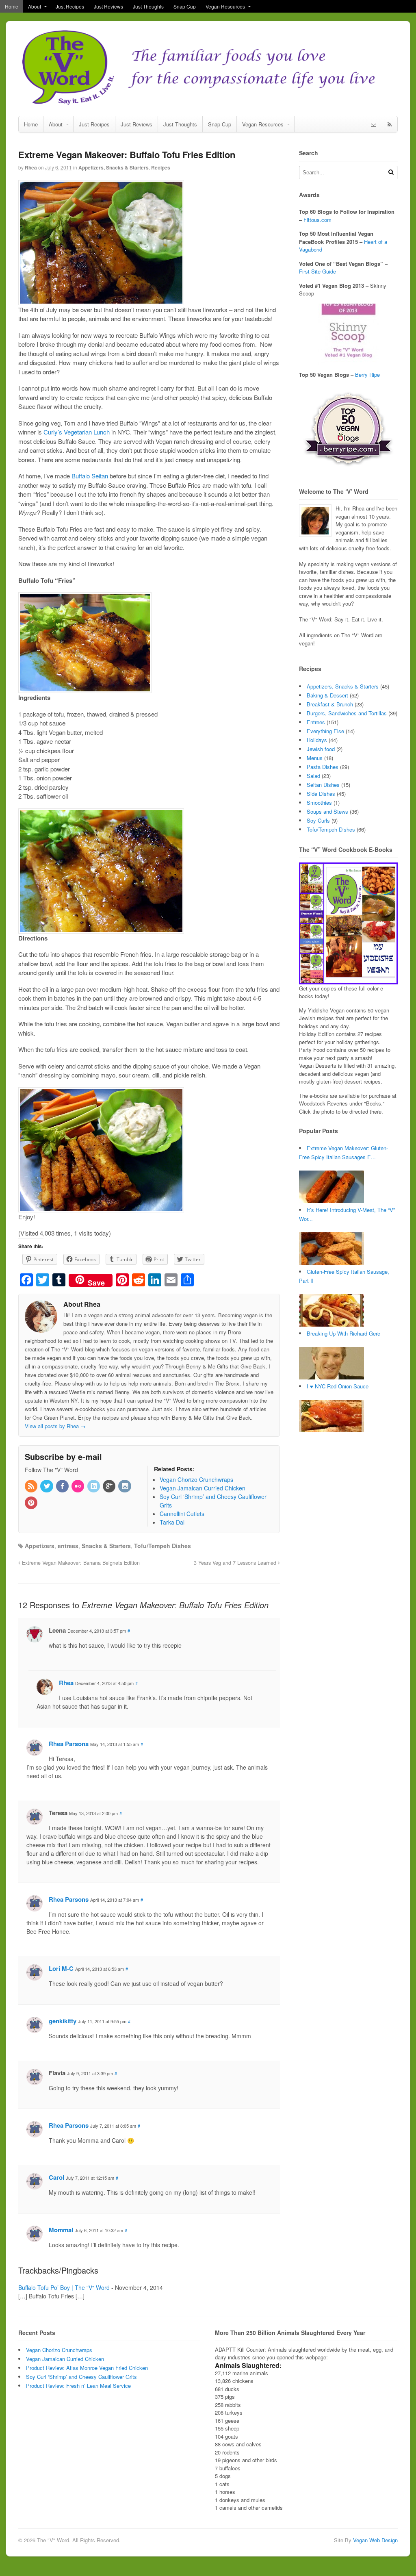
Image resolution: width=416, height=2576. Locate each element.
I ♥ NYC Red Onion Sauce (338, 1386)
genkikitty (63, 2021)
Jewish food (321, 749)
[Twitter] (47, 1486)
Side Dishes (321, 794)
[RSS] (32, 1486)
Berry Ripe (367, 375)
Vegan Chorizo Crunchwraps (59, 2350)
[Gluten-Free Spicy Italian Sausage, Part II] (331, 1324)
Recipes (161, 167)
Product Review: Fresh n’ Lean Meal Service (78, 2386)
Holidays (317, 740)
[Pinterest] (32, 1503)
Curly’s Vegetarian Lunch (77, 432)
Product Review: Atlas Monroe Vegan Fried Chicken (87, 2368)
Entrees (316, 722)
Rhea (31, 167)
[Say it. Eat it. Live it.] (208, 103)
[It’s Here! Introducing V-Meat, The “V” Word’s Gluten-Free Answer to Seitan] (331, 1263)
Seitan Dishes (323, 785)
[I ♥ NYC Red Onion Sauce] (331, 1430)
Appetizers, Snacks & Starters (114, 167)
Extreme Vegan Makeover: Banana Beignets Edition (80, 1563)
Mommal (61, 2230)
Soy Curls (318, 820)
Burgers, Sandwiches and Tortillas (347, 713)
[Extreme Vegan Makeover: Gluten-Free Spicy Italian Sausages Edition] (331, 1201)
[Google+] (110, 1486)
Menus (315, 758)
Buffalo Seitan (90, 476)
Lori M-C (61, 1968)
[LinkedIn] (94, 1486)
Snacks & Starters (106, 1546)
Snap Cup (185, 6)
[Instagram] (125, 1486)
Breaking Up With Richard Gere (343, 1333)
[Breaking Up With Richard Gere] (331, 1377)
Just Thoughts (148, 6)
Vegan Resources (225, 6)
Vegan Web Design (375, 2540)
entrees (68, 1546)
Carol (56, 2177)
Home (12, 6)
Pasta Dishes (323, 767)
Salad (313, 776)
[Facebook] (63, 1486)
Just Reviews (108, 6)
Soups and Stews (327, 811)
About (35, 6)
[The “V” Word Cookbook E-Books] (348, 980)
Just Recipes (70, 6)
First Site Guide (317, 271)
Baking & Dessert (327, 695)
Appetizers (40, 1546)
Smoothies (319, 803)
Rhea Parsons (69, 1744)
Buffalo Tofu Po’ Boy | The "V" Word (64, 2287)
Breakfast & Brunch (330, 704)
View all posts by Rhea (55, 1426)
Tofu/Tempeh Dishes (162, 1546)
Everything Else (325, 731)
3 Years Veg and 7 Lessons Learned (236, 1563)
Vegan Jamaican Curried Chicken (65, 2359)
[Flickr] (78, 1486)
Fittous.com (317, 220)
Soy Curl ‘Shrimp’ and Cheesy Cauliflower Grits (81, 2377)
